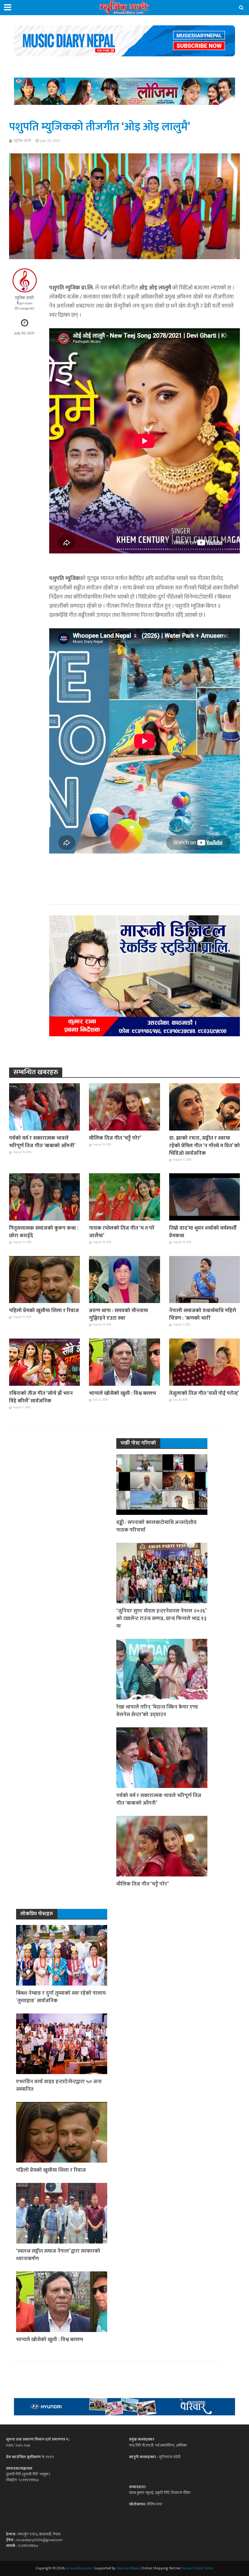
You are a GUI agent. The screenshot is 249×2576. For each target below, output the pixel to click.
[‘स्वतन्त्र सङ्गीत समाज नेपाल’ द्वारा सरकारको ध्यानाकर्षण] (62, 2213)
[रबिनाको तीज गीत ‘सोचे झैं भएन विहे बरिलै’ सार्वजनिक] (44, 1362)
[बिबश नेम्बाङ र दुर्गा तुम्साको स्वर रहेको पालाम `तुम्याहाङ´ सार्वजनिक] (62, 1955)
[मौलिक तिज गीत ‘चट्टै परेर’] (124, 1107)
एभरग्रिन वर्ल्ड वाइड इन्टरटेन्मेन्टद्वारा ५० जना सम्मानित (59, 2085)
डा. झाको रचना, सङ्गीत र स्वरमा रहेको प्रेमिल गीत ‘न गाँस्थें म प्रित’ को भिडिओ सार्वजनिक (205, 1146)
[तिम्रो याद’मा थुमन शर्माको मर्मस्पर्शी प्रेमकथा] (205, 1197)
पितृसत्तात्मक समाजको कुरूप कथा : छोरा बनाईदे (44, 1232)
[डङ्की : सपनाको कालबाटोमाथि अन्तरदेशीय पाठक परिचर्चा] (162, 1484)
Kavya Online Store (198, 2568)
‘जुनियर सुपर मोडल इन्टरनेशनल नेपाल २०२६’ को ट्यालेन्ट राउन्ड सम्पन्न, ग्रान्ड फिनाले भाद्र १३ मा (161, 1618)
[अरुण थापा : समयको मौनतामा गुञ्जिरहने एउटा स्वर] (124, 1279)
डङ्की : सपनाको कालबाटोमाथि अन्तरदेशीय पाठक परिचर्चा (157, 1526)
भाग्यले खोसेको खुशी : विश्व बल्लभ (123, 1393)
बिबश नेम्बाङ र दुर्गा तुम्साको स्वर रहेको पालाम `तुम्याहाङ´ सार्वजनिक (61, 1997)
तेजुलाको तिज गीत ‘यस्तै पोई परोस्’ (204, 1393)
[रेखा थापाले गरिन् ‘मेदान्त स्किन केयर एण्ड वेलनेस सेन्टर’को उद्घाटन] (162, 1669)
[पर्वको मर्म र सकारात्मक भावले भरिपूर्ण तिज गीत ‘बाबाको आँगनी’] (44, 1107)
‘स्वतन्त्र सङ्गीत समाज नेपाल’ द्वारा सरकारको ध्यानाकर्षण (58, 2255)
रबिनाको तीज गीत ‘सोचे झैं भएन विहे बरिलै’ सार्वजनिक (41, 1397)
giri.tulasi (26, 303)
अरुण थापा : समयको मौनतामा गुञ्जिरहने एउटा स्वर (119, 1314)
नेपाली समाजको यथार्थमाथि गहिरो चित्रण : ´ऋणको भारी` (203, 1314)
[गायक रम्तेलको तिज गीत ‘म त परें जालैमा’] (124, 1197)
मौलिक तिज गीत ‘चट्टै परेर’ (115, 1138)
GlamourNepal (128, 2568)
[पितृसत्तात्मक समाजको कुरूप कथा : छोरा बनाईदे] (44, 1197)
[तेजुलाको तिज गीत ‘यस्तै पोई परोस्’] (205, 1362)
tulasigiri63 (26, 308)
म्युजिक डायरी (22, 141)
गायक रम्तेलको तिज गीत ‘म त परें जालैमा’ (122, 1232)
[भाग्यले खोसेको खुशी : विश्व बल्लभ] (124, 1362)
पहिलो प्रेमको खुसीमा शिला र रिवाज (44, 1310)
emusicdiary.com (79, 2568)
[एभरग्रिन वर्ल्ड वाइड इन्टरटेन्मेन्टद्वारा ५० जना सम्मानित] (62, 2043)
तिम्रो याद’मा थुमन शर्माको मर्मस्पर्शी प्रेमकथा (203, 1232)
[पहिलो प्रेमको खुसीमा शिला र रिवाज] (44, 1279)
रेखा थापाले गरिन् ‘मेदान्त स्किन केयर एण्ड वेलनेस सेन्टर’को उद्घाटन (157, 1711)
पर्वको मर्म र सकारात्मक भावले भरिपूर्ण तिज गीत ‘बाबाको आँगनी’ (42, 1142)
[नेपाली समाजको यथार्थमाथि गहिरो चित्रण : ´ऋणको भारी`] (205, 1279)
